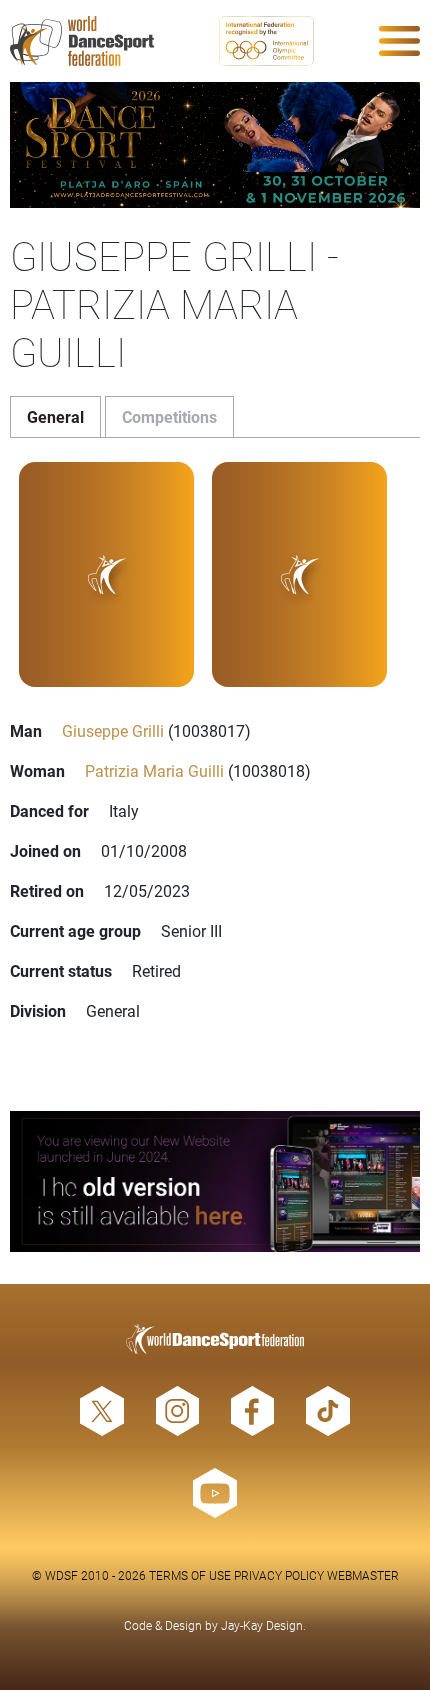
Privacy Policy (279, 1575)
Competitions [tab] (169, 416)
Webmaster (363, 1575)
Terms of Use (190, 1575)
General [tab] (55, 416)
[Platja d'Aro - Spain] (215, 145)
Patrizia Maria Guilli (154, 770)
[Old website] (215, 1181)
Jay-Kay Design (262, 1625)
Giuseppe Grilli (113, 730)
